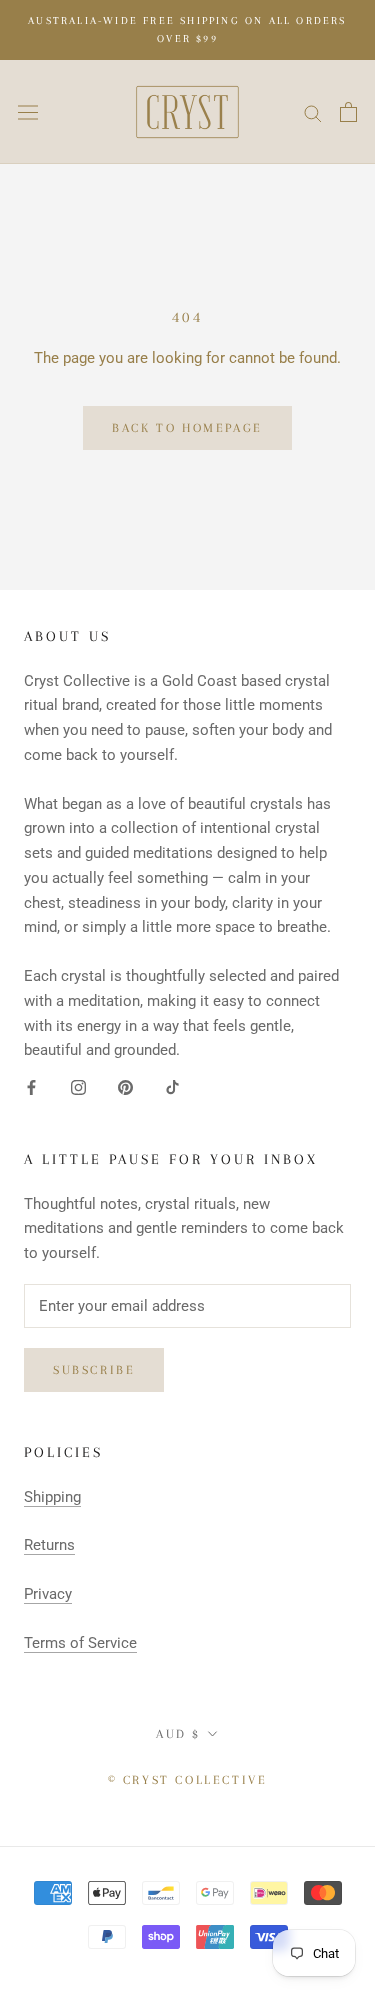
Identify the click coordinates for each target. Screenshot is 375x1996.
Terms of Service (80, 1643)
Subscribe (94, 1370)
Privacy (48, 1594)
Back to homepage (187, 428)
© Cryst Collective (188, 1780)
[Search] (313, 112)
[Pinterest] (125, 1086)
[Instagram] (78, 1086)
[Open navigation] (28, 112)
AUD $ (178, 1734)
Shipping (52, 1497)
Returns (49, 1545)
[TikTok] (172, 1086)
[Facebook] (31, 1086)
